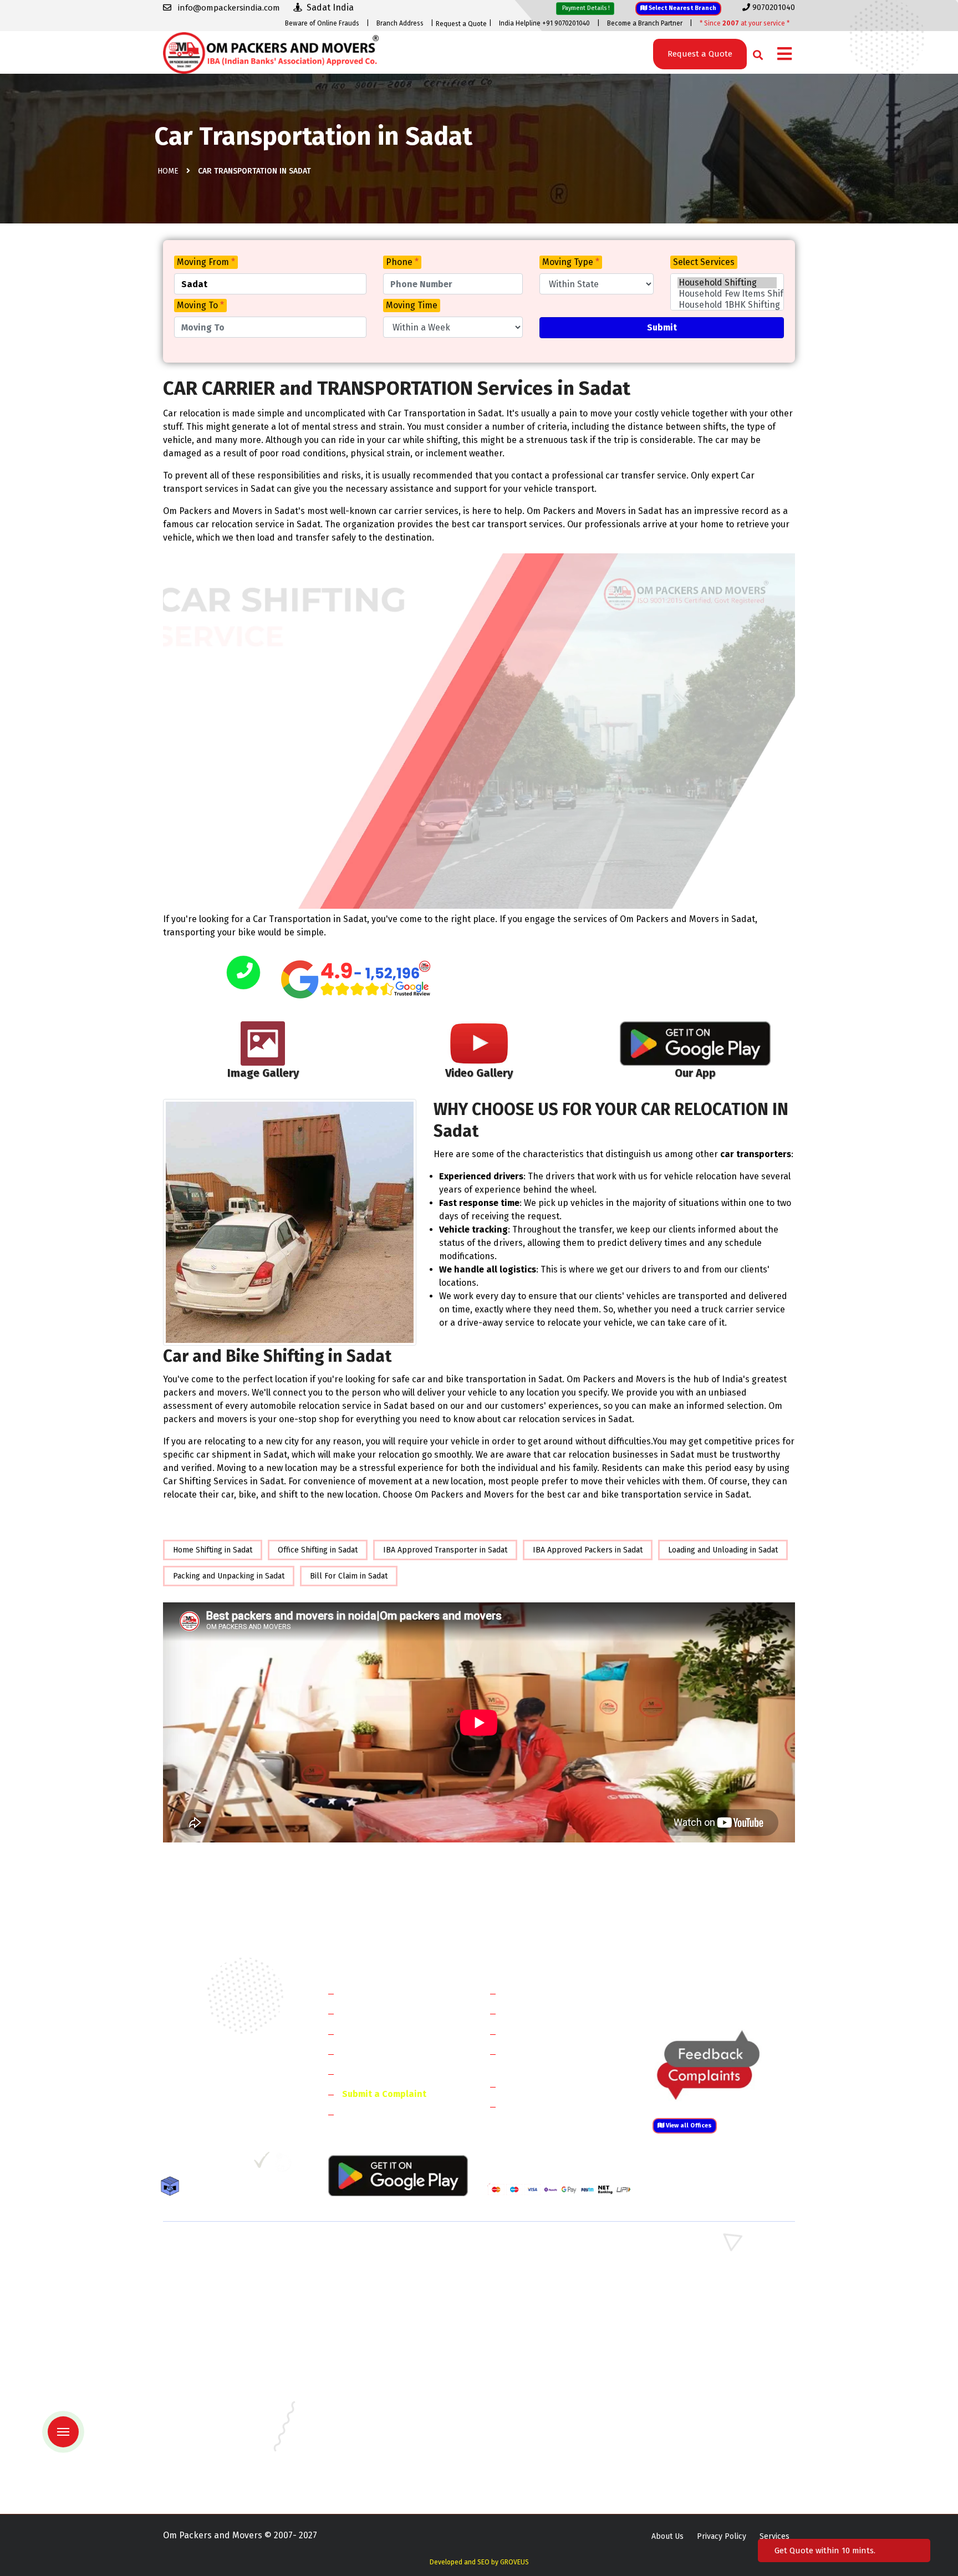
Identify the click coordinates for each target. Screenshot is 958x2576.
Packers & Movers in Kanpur (538, 2410)
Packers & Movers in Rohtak (700, 2250)
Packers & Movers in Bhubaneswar (549, 2362)
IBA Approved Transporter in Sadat (445, 1550)
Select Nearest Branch (682, 8)
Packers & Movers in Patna (534, 2443)
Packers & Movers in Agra (695, 2330)
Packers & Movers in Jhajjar (535, 2266)
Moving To (200, 305)
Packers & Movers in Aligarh (375, 2346)
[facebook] (171, 2164)
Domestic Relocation (546, 1993)
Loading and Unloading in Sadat (723, 1550)
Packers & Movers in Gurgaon (378, 2250)
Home (168, 171)
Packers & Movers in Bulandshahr (223, 2314)
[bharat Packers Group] (286, 2164)
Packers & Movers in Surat (534, 2459)
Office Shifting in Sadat (318, 1550)
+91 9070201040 (227, 2104)
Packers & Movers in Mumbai (701, 2427)
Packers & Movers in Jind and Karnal (714, 2282)
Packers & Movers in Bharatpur (543, 2330)
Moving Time (412, 305)
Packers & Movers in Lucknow (216, 2427)
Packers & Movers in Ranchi (212, 2459)
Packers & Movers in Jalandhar (379, 2410)
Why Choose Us (373, 2073)
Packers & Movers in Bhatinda (216, 2362)
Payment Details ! (585, 8)
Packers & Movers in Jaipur (211, 2410)
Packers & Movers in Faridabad (217, 2250)
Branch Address (400, 23)
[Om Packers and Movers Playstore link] (398, 2175)
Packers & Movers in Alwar (373, 2330)
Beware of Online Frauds (322, 23)
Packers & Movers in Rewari (375, 2266)
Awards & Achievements (391, 2013)
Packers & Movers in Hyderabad (382, 2394)
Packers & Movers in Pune (696, 2443)
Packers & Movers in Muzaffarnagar (226, 2330)
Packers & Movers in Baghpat (378, 2314)
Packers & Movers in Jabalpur (702, 2394)
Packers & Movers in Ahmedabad (221, 2346)
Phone (402, 262)
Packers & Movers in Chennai (214, 2378)
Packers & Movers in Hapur (536, 2314)
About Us (667, 2536)
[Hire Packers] (173, 2188)
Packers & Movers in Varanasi (215, 2475)
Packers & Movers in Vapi (694, 2459)
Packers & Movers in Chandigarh (707, 2362)
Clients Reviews (373, 2033)
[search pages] (755, 52)
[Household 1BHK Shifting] (727, 305)
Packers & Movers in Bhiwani (376, 2282)
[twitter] (193, 2164)
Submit (662, 327)
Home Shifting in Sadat (213, 1550)
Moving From (206, 262)
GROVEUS (514, 2562)
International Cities (543, 2106)
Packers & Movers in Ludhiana (378, 2427)
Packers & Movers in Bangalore (705, 2346)
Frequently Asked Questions (399, 2053)
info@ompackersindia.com (736, 1994)
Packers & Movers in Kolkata (701, 2410)
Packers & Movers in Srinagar (378, 2459)
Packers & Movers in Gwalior (214, 2394)
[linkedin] (216, 2164)
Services (774, 2536)
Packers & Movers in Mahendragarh (550, 2282)
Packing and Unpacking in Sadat (229, 1576)
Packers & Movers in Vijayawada (381, 2475)
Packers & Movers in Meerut (376, 2298)
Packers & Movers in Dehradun (380, 2378)
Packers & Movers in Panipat (700, 2266)
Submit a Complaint (384, 2094)
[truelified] (263, 2164)
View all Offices (688, 2126)
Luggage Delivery (559, 2086)
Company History (377, 1993)
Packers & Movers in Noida (210, 2298)
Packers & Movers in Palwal (212, 2282)
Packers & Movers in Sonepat (215, 2266)
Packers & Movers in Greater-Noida (550, 2378)
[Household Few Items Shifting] (727, 294)
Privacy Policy (722, 2536)
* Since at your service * (745, 23)
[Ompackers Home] (271, 52)
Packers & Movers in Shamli (699, 2314)
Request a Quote (461, 24)
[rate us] (356, 979)
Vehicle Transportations (553, 2033)
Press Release (371, 2114)
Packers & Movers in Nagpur (214, 2443)
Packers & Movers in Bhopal (376, 2362)
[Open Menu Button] (784, 55)
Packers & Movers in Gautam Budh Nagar (722, 2298)
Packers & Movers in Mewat (536, 2250)
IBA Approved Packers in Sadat (588, 1550)
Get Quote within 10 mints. (827, 2550)
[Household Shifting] (727, 283)
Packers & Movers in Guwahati (703, 2378)
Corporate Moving (540, 2013)
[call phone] (243, 973)
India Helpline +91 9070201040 (544, 23)
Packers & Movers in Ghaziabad (543, 2298)
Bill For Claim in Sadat (349, 1576)
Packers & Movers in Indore (537, 2394)
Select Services (704, 262)
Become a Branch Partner (645, 23)
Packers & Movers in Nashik (375, 2443)
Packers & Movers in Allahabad (542, 2346)
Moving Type (571, 262)
